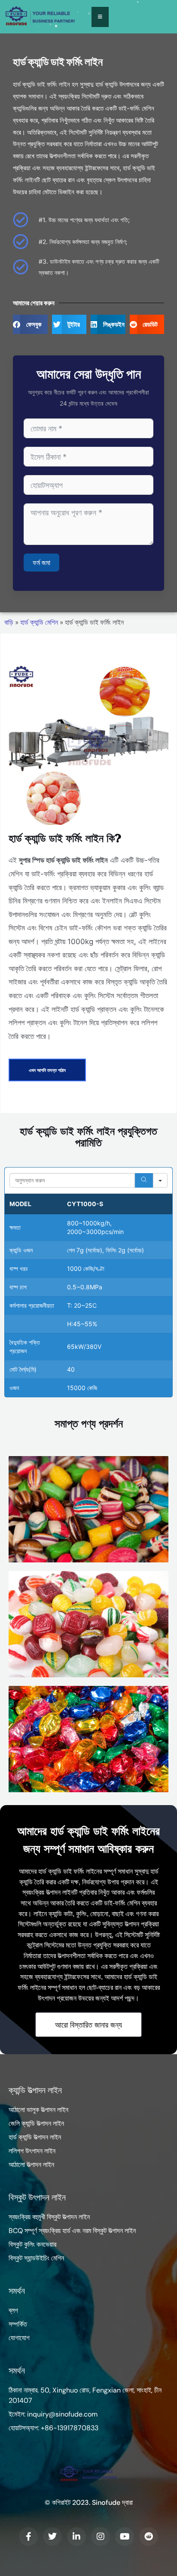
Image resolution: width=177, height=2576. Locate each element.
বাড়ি (9, 622)
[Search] (144, 1180)
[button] (30, 324)
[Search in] (160, 1180)
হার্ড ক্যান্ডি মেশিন (39, 622)
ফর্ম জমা (41, 563)
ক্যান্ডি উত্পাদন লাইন (35, 2090)
